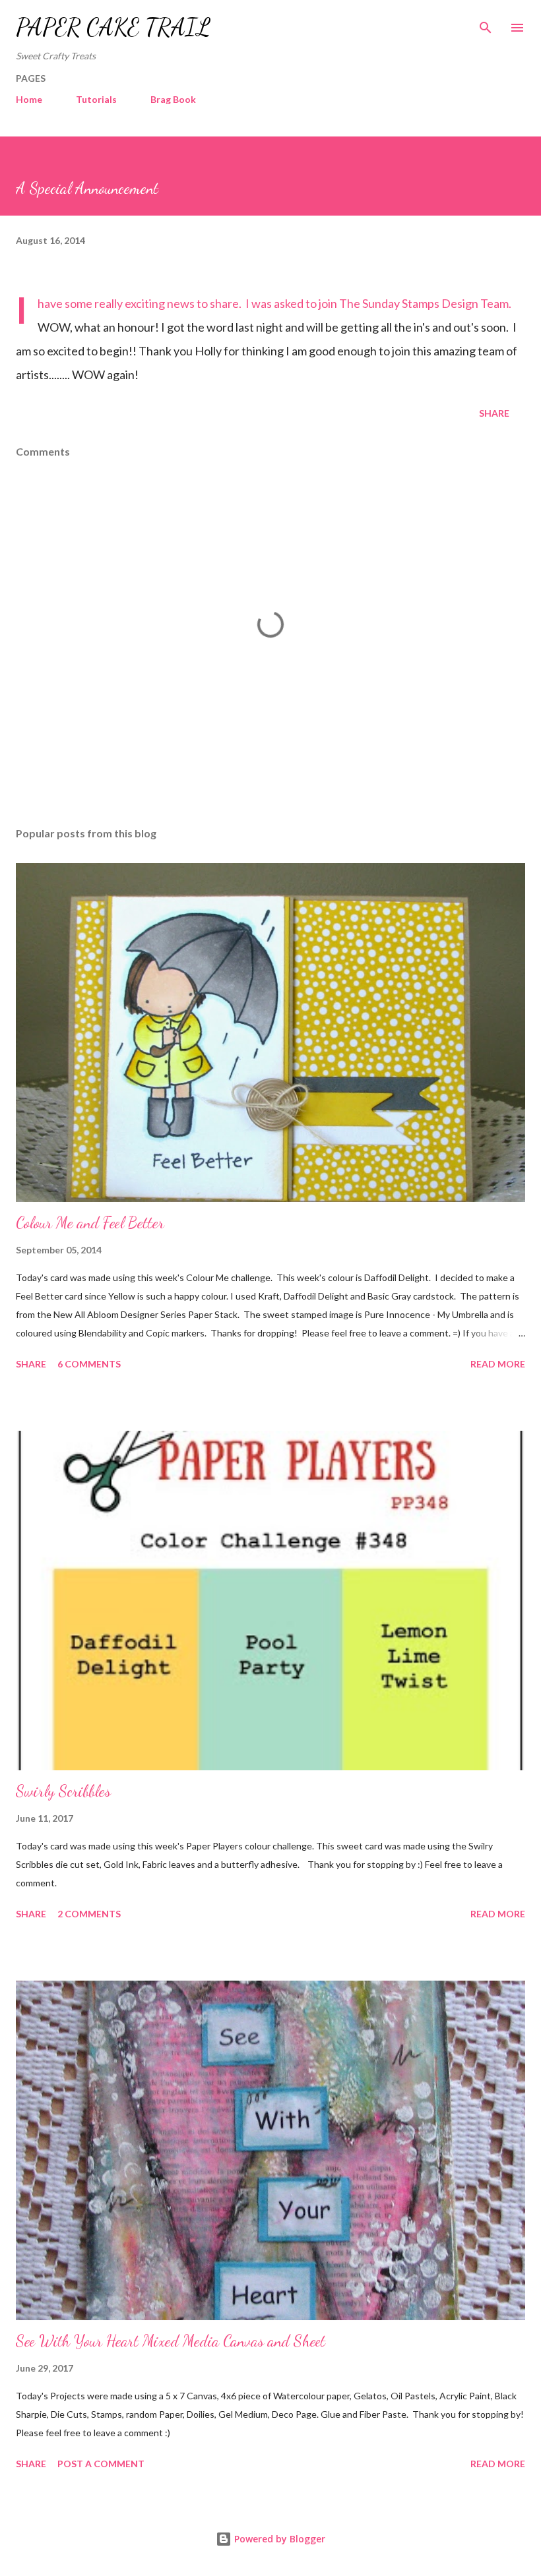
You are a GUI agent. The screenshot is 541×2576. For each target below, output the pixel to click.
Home (29, 99)
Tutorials (96, 99)
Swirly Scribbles (63, 1791)
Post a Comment (101, 2464)
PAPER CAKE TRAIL (113, 27)
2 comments (89, 1914)
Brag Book (173, 99)
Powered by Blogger (278, 2539)
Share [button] (494, 413)
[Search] (486, 24)
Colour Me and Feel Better (90, 1223)
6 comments (89, 1364)
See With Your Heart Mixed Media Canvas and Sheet (171, 2341)
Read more (498, 1364)
